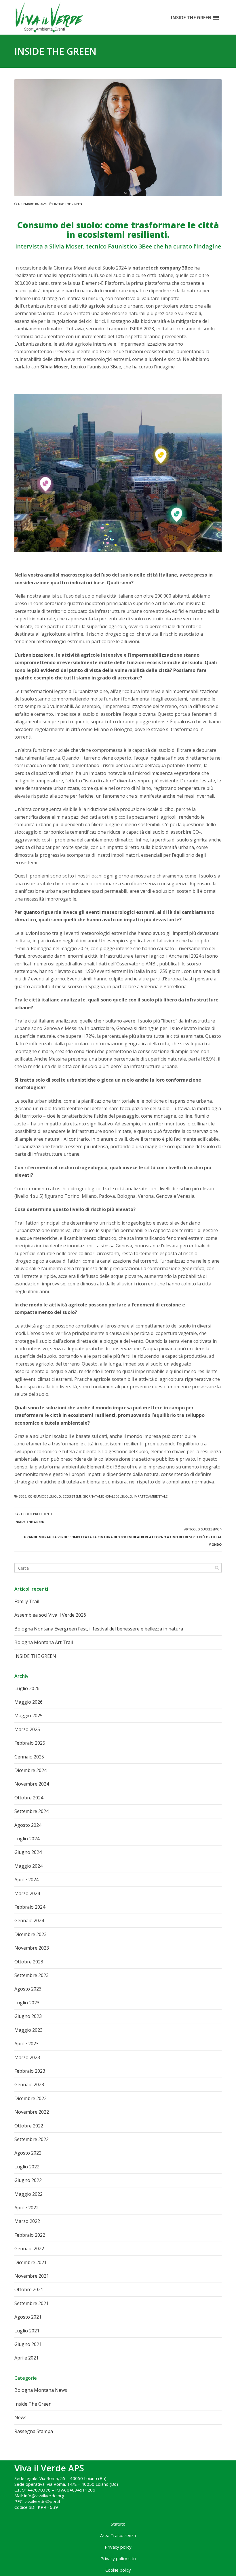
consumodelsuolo (44, 1496)
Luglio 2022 (27, 2167)
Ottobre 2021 (29, 2289)
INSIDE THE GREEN (35, 1656)
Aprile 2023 (26, 2044)
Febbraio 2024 (30, 1907)
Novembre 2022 (32, 2112)
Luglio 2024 (27, 1839)
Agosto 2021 (28, 2317)
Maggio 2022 (28, 2194)
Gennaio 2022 (29, 2249)
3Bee (23, 1496)
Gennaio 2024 (29, 1920)
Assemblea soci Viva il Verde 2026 (50, 1615)
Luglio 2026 (27, 1688)
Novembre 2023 (32, 1948)
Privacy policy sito (118, 2558)
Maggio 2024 (28, 1866)
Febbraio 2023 (30, 2071)
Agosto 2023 (28, 1989)
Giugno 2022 (28, 2180)
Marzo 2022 (27, 2221)
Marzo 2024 (27, 1893)
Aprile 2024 (26, 1880)
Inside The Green (68, 204)
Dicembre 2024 (31, 1770)
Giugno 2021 (28, 2344)
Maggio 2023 (28, 2030)
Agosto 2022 (28, 2153)
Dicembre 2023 (31, 1934)
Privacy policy (118, 2547)
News (20, 2417)
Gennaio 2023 (29, 2084)
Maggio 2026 (28, 1702)
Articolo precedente (34, 1518)
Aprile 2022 (26, 2208)
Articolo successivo (123, 1537)
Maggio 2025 (28, 1716)
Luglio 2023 (27, 2003)
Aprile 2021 (26, 2358)
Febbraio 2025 (30, 1743)
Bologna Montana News (41, 2390)
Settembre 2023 (32, 1975)
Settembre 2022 (32, 2139)
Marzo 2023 (27, 2057)
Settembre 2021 (32, 2303)
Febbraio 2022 (30, 2235)
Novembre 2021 (32, 2276)
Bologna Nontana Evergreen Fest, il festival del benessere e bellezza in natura (99, 1629)
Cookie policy (118, 2570)
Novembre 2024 (32, 1784)
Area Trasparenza (118, 2535)
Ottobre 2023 (29, 1962)
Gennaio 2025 (29, 1757)
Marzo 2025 (27, 1729)
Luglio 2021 (27, 2331)
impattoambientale (151, 1496)
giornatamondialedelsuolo (107, 1496)
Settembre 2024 (32, 1811)
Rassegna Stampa (34, 2431)
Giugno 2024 (28, 1852)
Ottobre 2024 (29, 1798)
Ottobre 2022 (29, 2126)
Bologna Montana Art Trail (44, 1642)
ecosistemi (72, 1496)
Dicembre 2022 (31, 2098)
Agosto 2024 (28, 1825)
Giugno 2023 (28, 2016)
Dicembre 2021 (31, 2262)
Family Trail (27, 1601)
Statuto (118, 2524)
